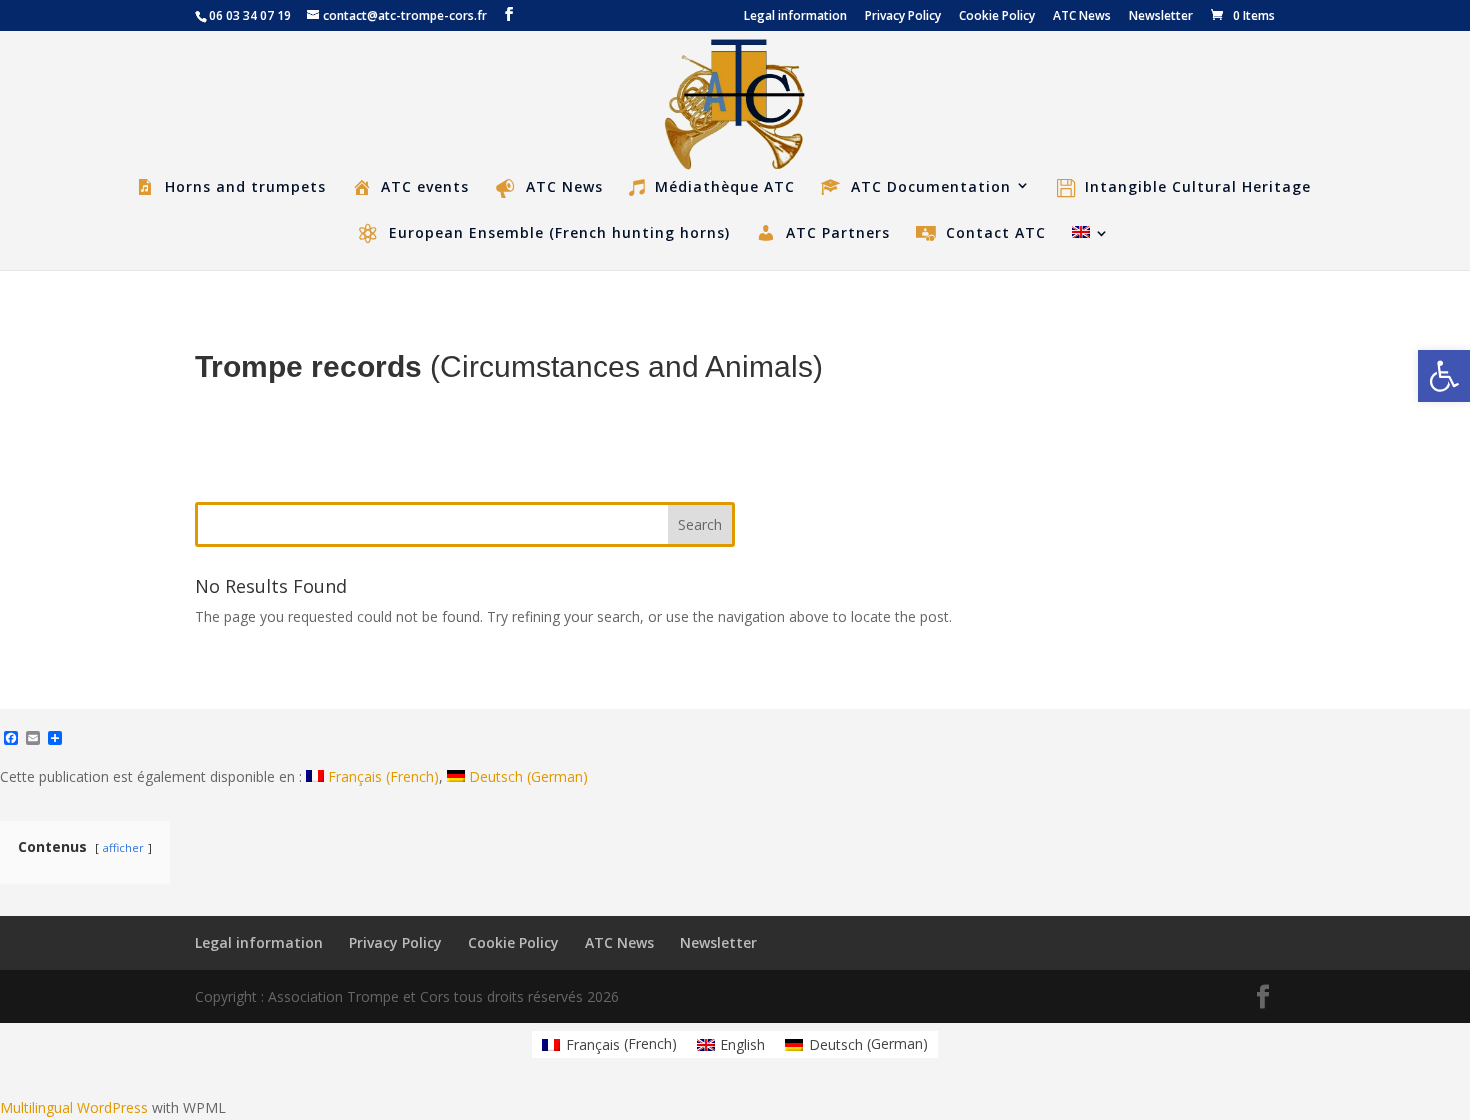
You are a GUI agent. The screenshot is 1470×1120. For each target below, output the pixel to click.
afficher (123, 847)
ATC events (425, 187)
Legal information (795, 17)
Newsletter (1161, 17)
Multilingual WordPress (74, 1107)
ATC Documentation (931, 187)
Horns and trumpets (245, 187)
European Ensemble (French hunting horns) (559, 233)
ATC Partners (838, 233)
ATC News (1082, 17)
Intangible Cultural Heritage (1198, 187)
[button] (1444, 376)
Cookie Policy (997, 17)
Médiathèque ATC (725, 188)
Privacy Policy (903, 17)
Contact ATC (996, 233)
